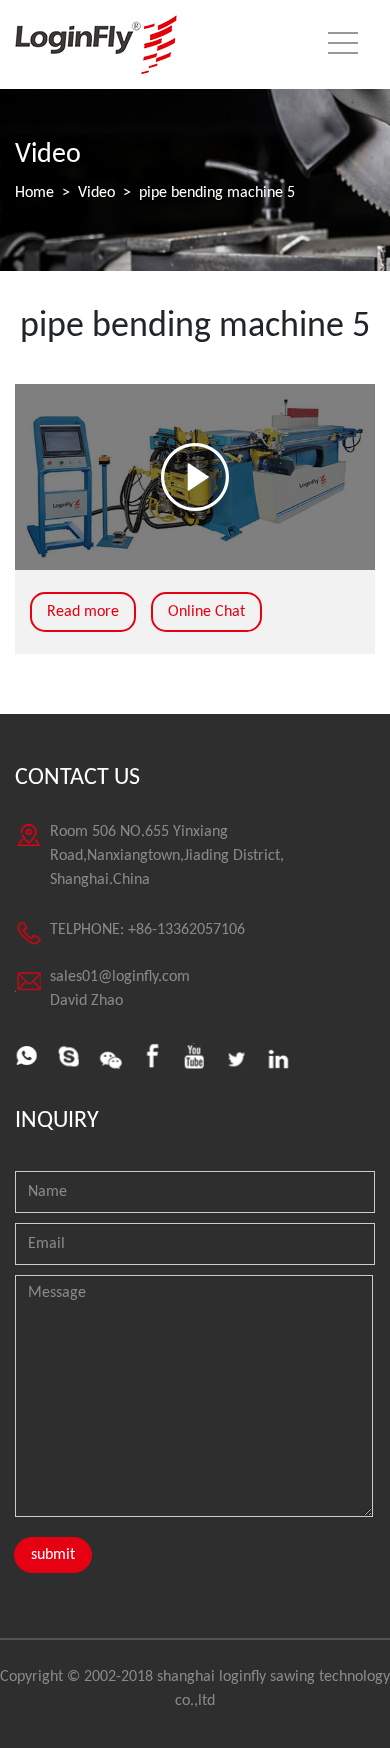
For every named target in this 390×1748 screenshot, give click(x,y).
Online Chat (206, 612)
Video (96, 193)
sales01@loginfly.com (120, 977)
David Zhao (86, 1001)
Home (34, 193)
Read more (83, 612)
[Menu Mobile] (343, 47)
